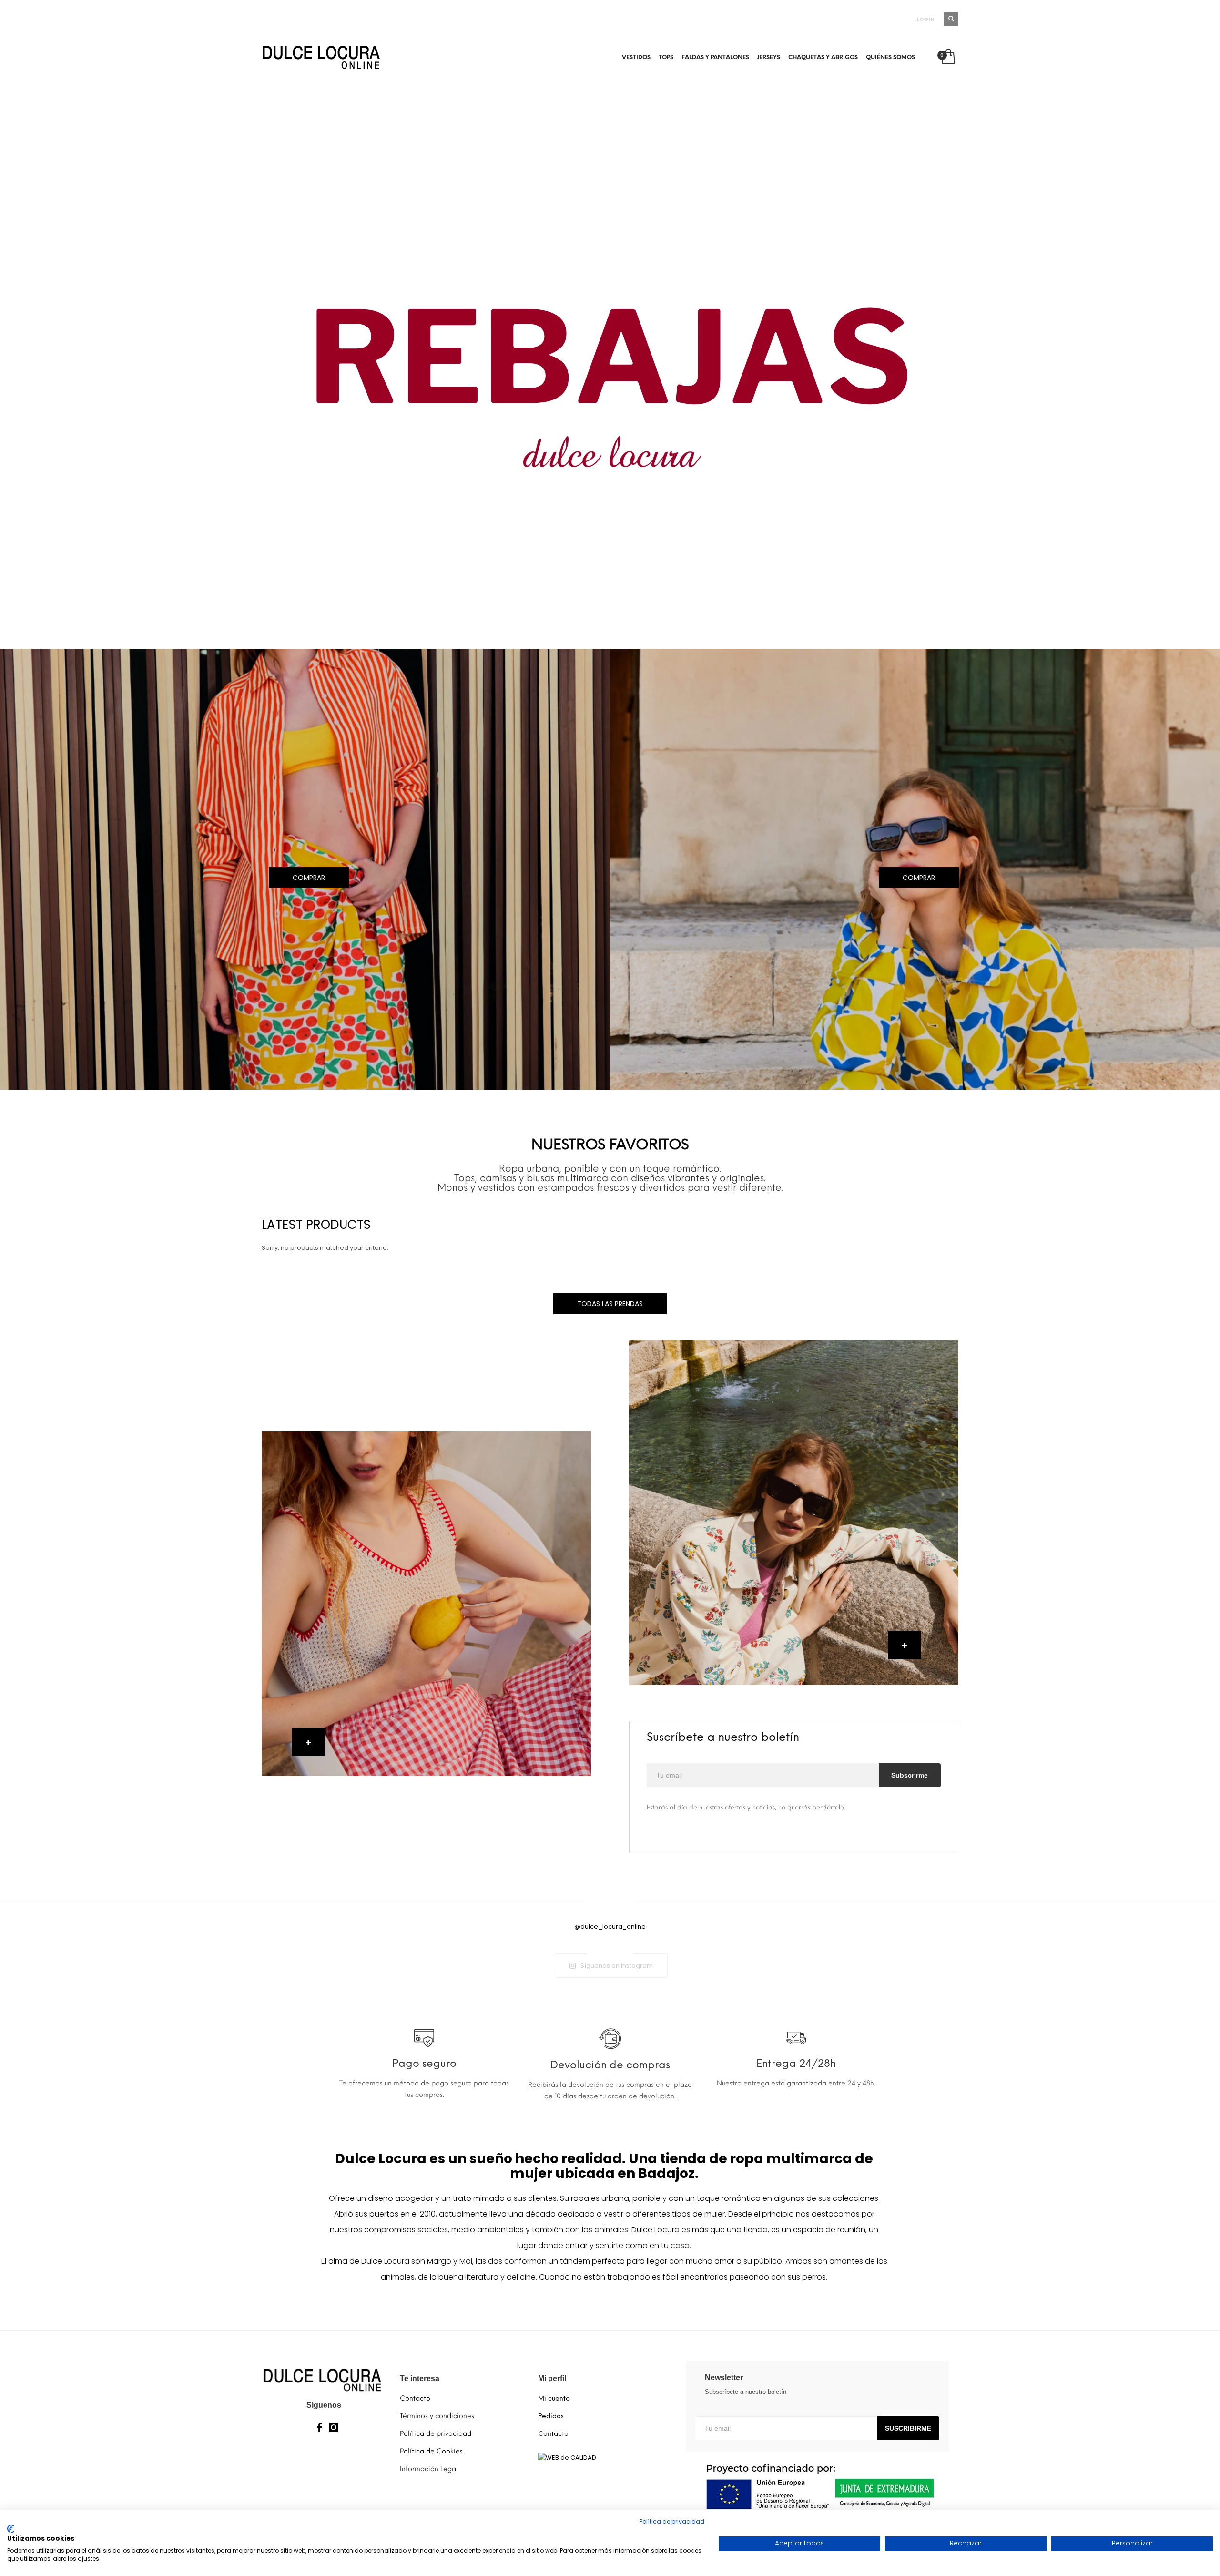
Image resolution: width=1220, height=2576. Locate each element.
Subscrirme (910, 1775)
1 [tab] (610, 630)
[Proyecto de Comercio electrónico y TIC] (817, 2487)
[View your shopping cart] (948, 57)
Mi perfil (552, 2378)
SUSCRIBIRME (908, 2428)
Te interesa (420, 2378)
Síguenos (324, 2405)
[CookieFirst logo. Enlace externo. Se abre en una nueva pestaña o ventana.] (11, 2529)
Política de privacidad (672, 2521)
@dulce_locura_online (610, 1927)
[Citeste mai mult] (424, 2043)
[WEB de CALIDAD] (567, 2457)
